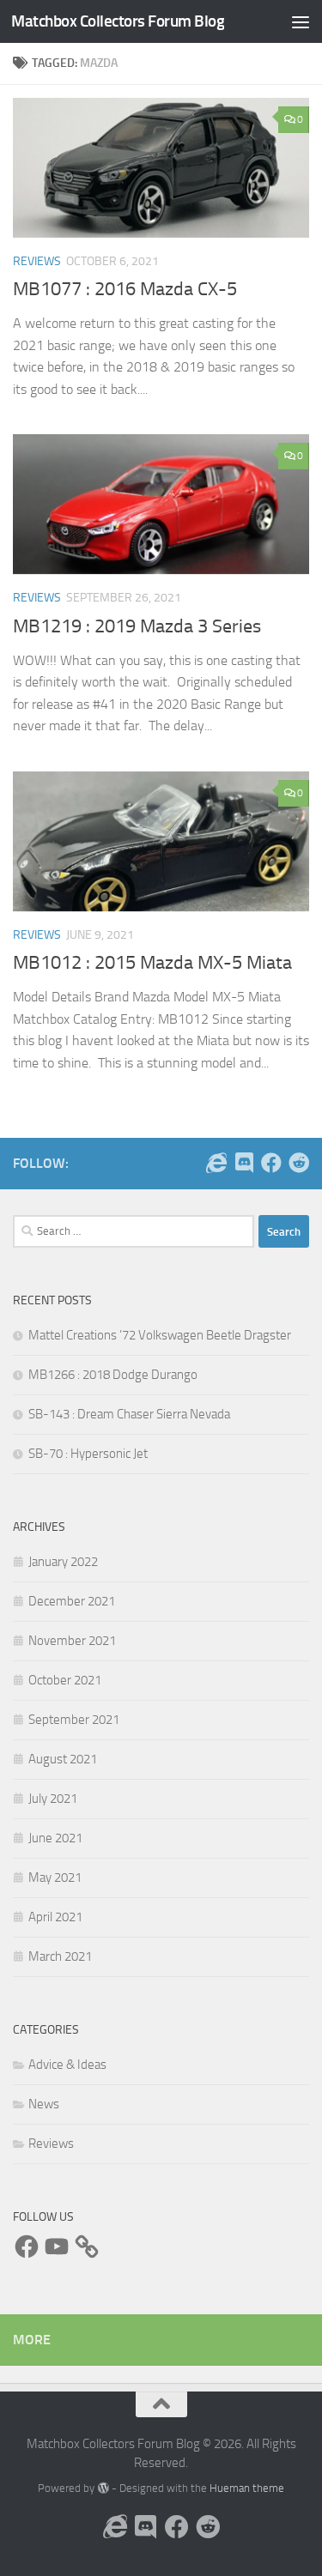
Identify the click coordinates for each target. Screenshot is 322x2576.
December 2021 (72, 1601)
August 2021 (63, 1759)
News (44, 2104)
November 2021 (72, 1641)
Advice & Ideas (67, 2065)
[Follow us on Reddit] (299, 1163)
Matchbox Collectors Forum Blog (118, 21)
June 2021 (55, 1838)
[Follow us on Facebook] (271, 1163)
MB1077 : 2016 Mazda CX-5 (125, 289)
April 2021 (55, 1917)
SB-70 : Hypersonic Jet (88, 1454)
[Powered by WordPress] (103, 2488)
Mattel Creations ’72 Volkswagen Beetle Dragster (160, 1335)
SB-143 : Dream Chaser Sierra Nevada (129, 1414)
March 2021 (60, 1956)
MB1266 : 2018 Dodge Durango (113, 1375)
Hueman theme (247, 2488)
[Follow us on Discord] (244, 1163)
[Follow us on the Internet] (216, 1163)
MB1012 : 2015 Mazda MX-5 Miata (152, 963)
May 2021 (55, 1878)
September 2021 (74, 1720)
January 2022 (63, 1562)
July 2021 (53, 1799)
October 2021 (65, 1680)
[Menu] (301, 21)
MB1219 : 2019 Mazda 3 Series (137, 626)
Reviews (37, 261)
